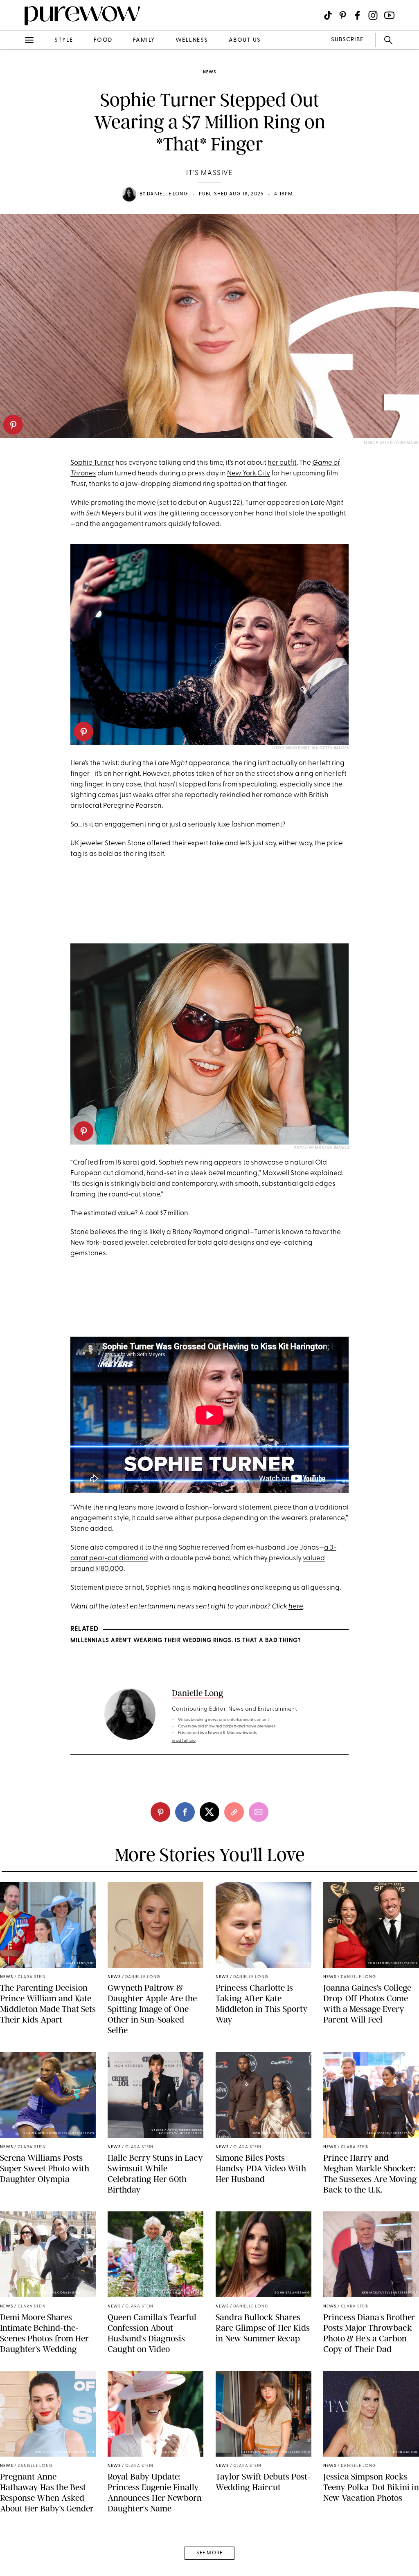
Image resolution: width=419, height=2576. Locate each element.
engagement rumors (134, 524)
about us (245, 40)
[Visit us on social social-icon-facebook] (357, 15)
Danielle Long (168, 194)
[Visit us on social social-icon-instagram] (373, 15)
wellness (192, 40)
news (209, 72)
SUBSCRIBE (347, 40)
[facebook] (16, 128)
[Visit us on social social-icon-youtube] (389, 15)
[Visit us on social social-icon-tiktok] (328, 15)
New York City (249, 474)
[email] (16, 195)
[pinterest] (13, 425)
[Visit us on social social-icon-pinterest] (343, 15)
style (64, 40)
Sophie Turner (92, 463)
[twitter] (16, 150)
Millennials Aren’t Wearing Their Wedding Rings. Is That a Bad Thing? (186, 1641)
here (296, 1607)
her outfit (282, 463)
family (144, 40)
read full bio (184, 1741)
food (103, 40)
